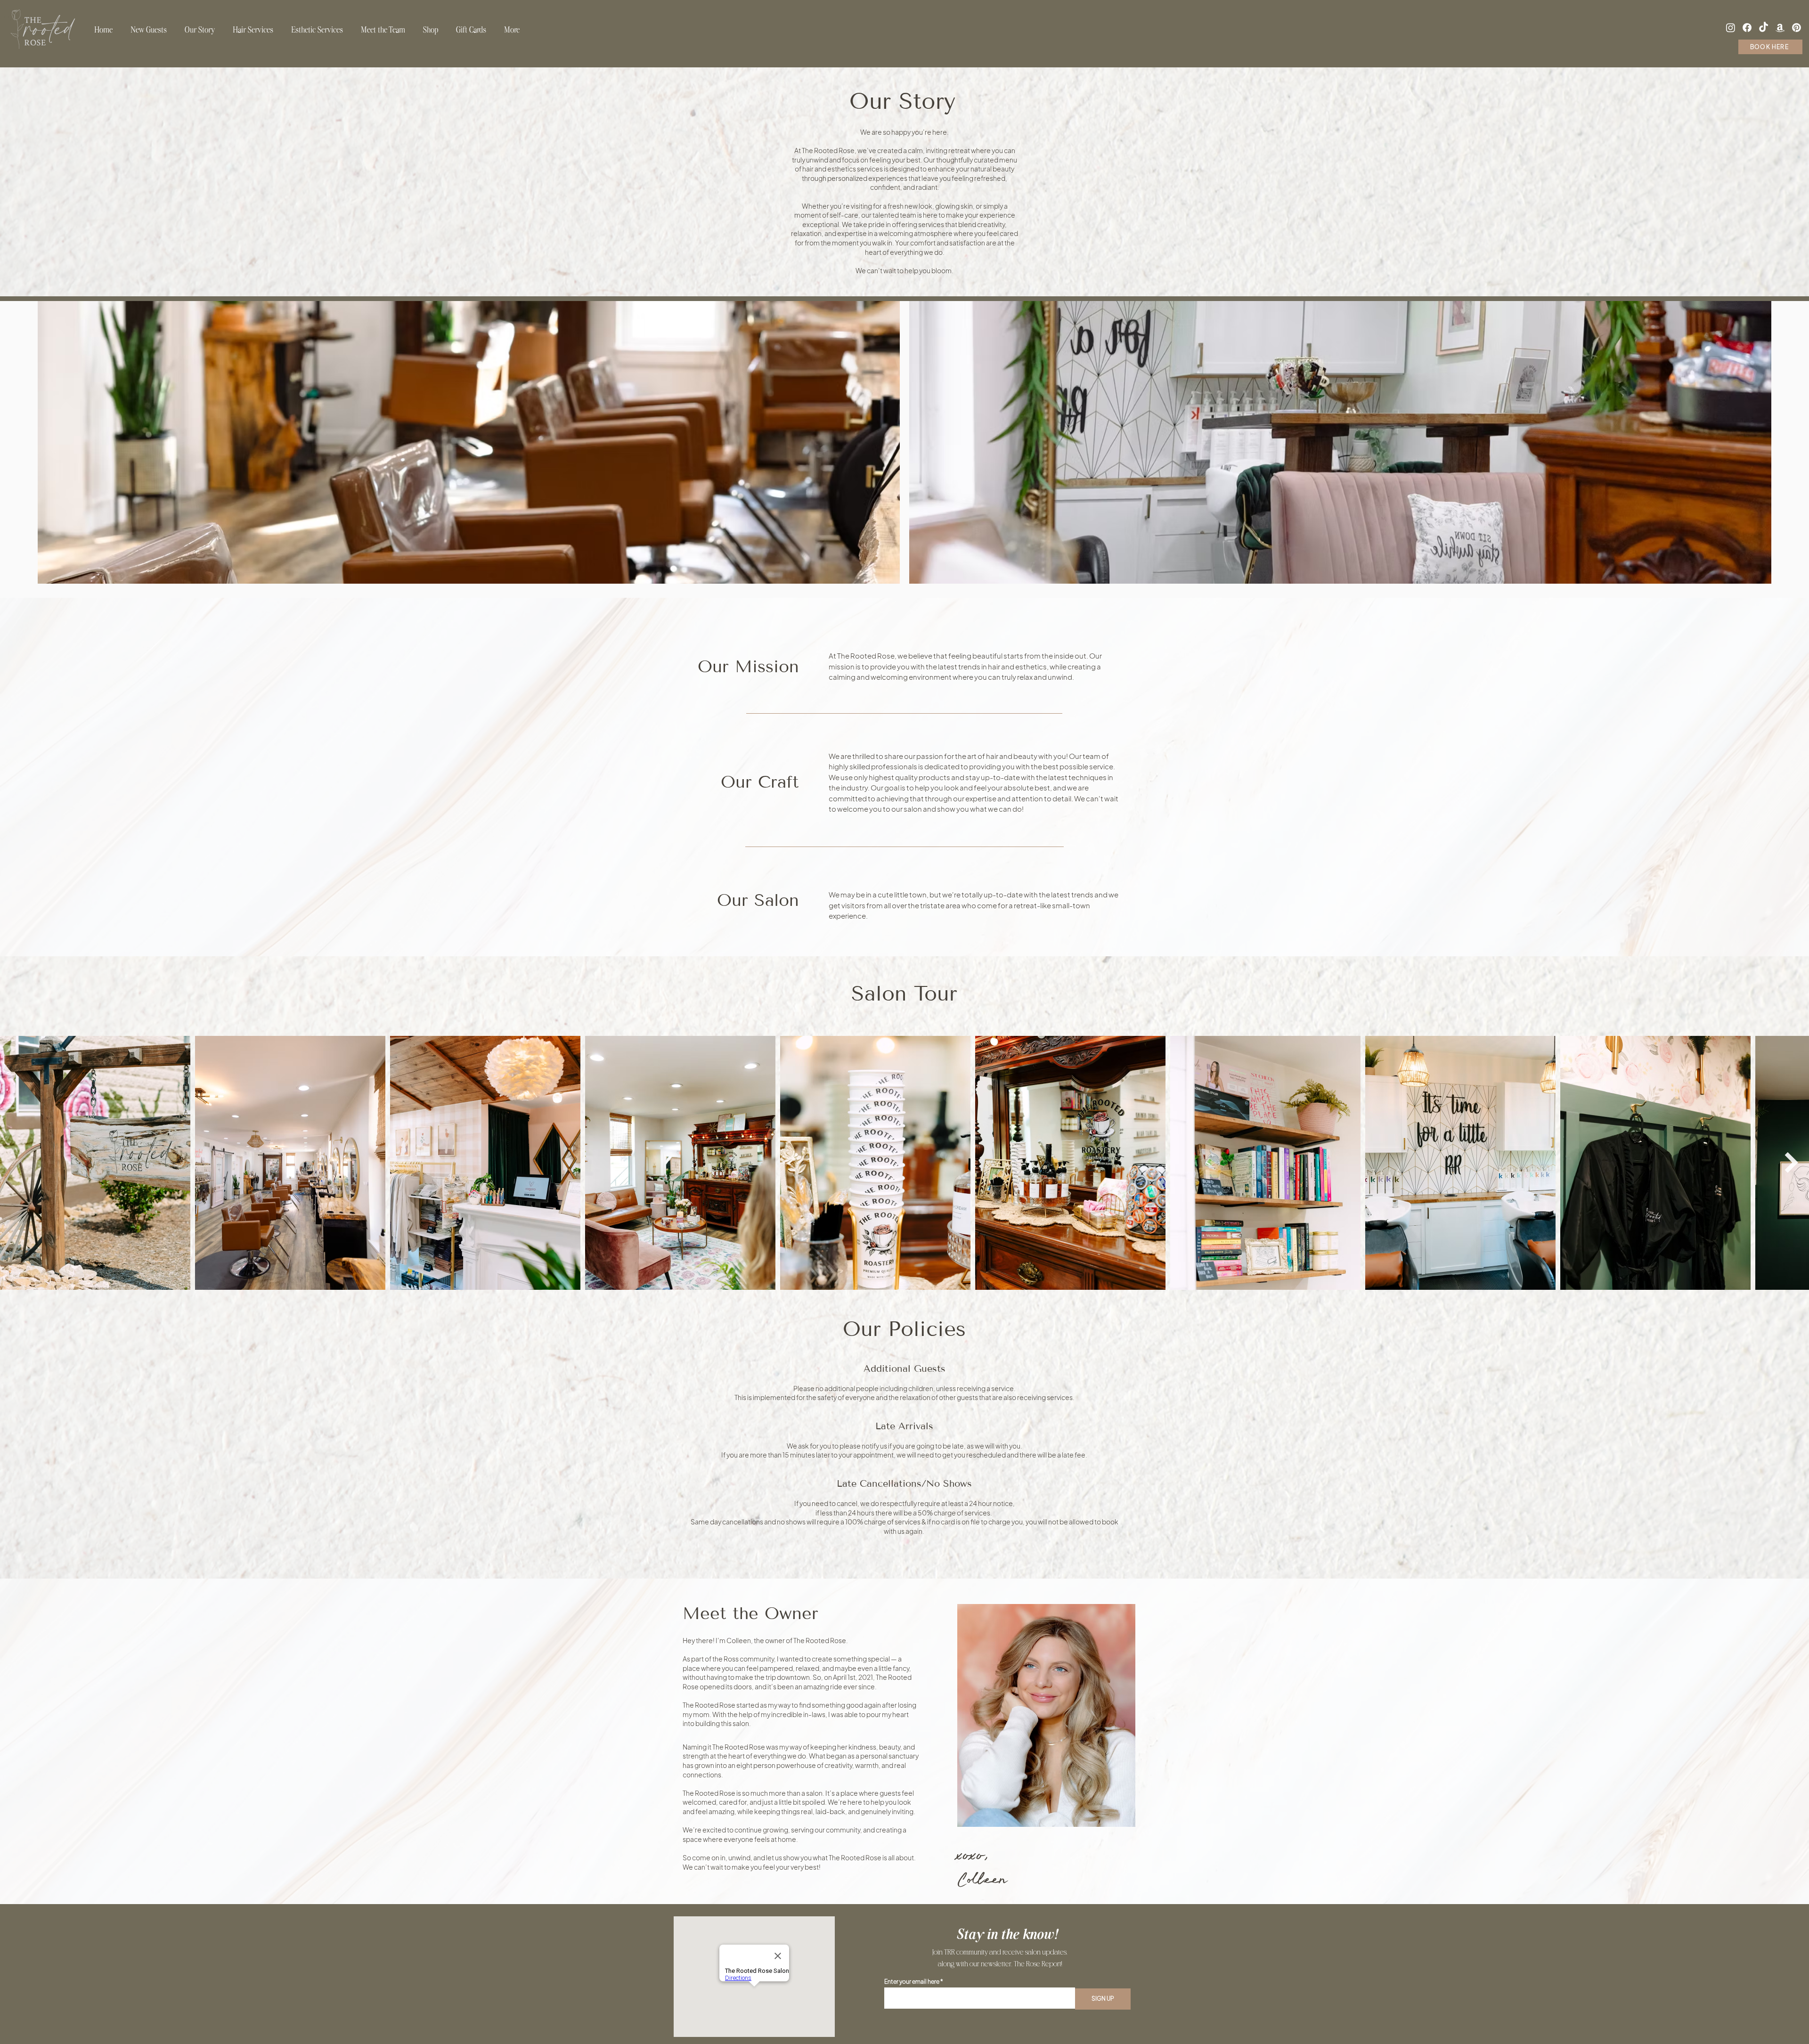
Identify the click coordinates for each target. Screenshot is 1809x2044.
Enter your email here (912, 1982)
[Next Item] (1791, 1163)
